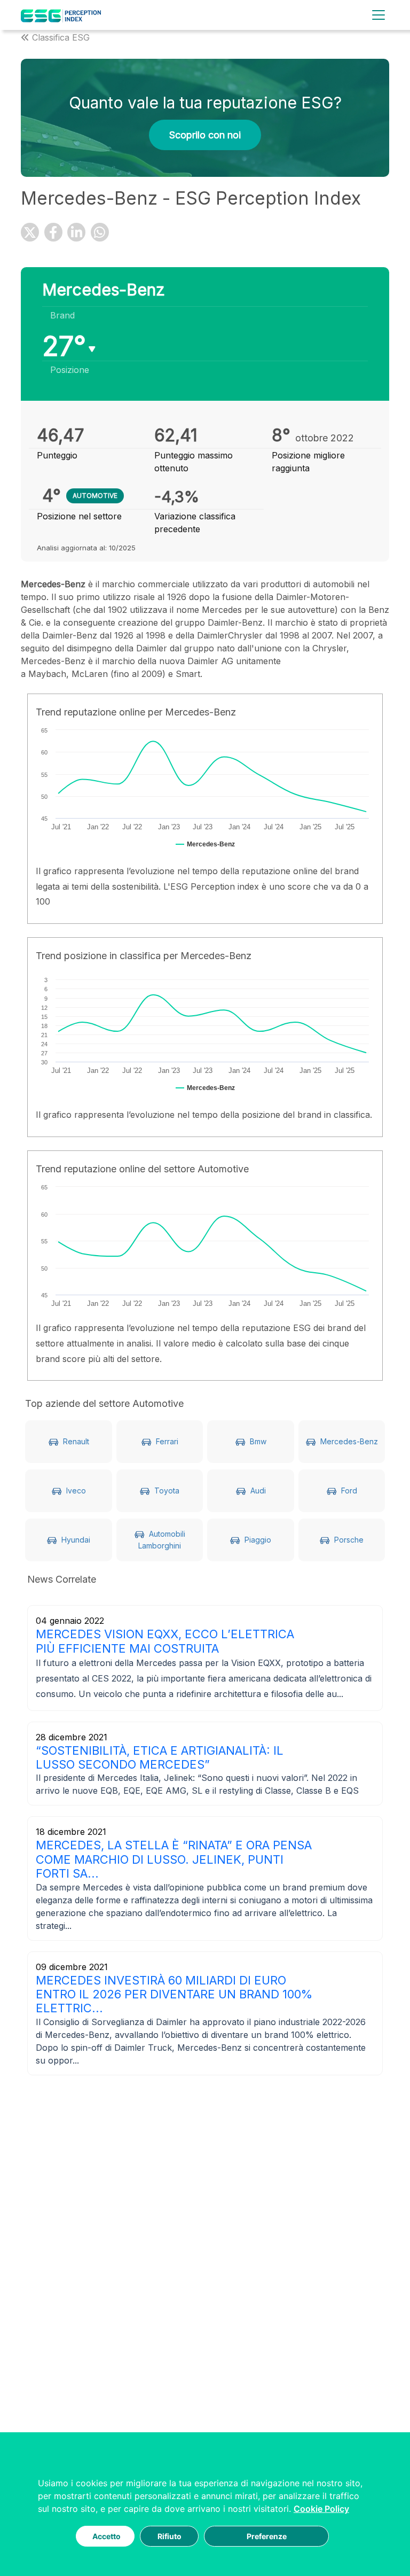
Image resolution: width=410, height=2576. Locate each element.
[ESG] (61, 15)
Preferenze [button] (267, 2536)
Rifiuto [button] (169, 2536)
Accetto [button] (107, 2536)
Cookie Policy (321, 2509)
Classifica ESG (61, 37)
